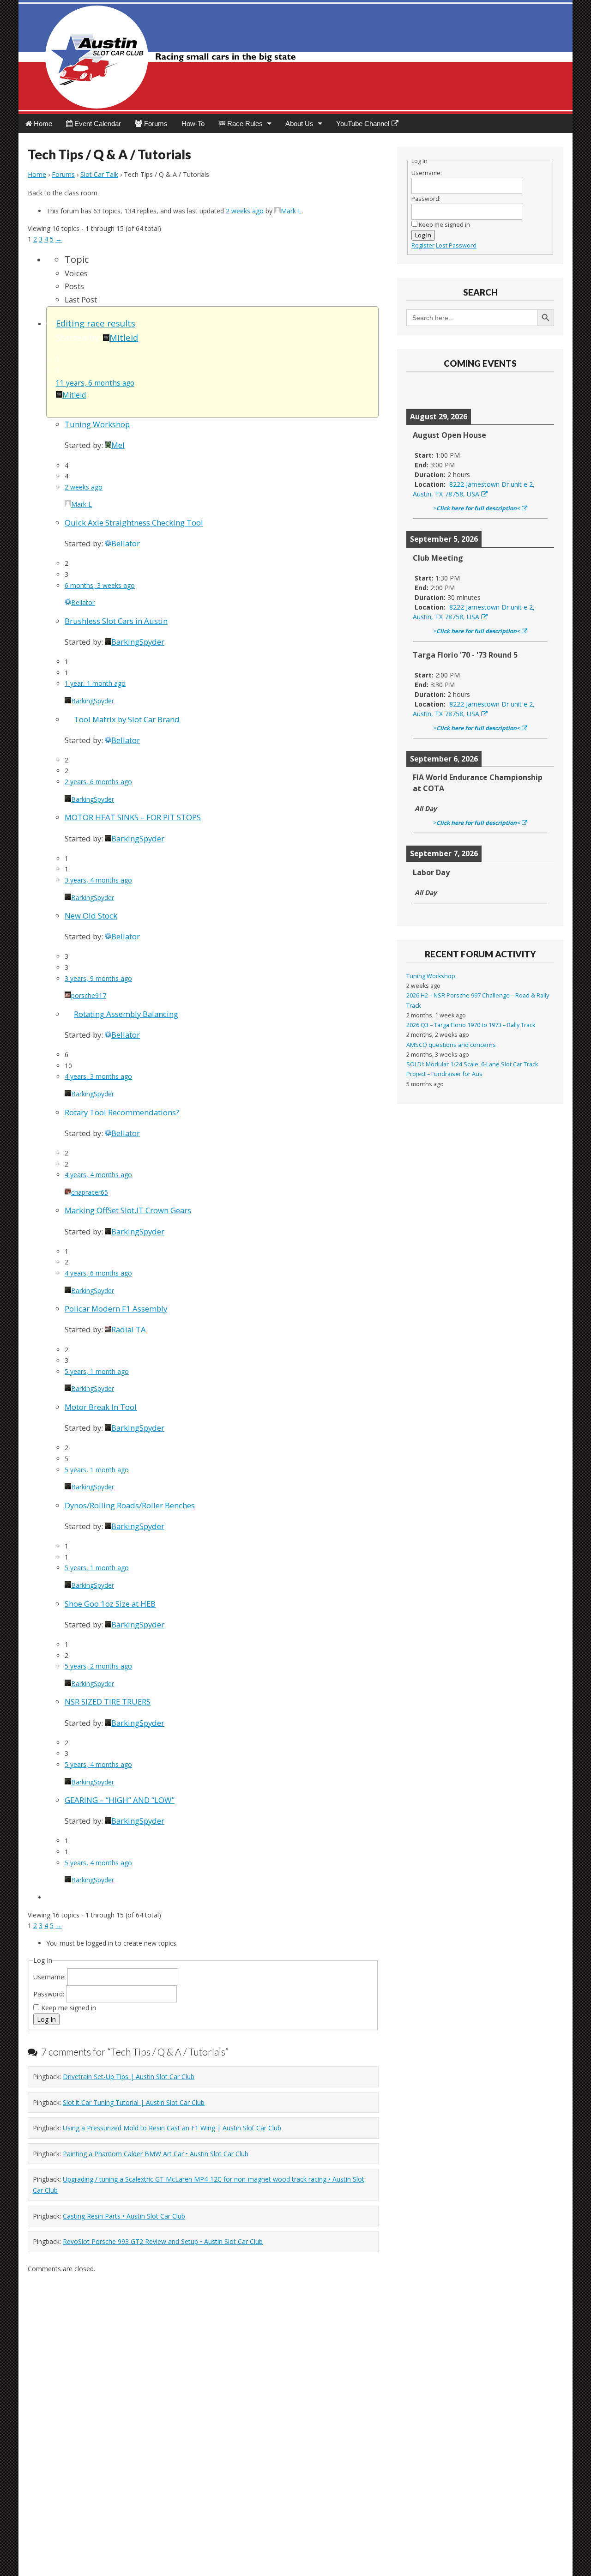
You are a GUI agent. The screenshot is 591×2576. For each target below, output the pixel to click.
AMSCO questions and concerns (451, 1045)
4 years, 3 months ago (98, 1076)
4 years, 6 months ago (98, 1273)
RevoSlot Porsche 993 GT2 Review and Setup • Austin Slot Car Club (163, 2241)
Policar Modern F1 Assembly (116, 1309)
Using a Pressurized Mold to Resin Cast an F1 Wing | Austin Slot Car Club (172, 2128)
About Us (299, 124)
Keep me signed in (69, 2008)
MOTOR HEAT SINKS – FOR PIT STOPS (133, 817)
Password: (50, 1994)
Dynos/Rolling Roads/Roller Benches (130, 1505)
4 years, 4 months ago (98, 1175)
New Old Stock (91, 916)
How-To (193, 124)
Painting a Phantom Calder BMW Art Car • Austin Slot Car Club (156, 2154)
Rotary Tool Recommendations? (122, 1112)
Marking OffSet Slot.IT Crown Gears (128, 1210)
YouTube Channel (363, 124)
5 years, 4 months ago (98, 1764)
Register (423, 245)
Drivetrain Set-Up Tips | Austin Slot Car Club (129, 2077)
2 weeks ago (245, 211)
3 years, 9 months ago (98, 978)
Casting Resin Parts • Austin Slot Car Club (124, 2216)
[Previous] (421, 390)
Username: (50, 1977)
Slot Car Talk (99, 174)
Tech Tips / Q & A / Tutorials (109, 154)
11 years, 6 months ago (95, 383)
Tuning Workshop (97, 424)
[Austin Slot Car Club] (295, 57)
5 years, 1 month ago (97, 1371)
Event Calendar (97, 124)
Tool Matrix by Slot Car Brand (127, 719)
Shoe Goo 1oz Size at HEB (110, 1604)
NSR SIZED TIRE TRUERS (108, 1702)
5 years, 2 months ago (98, 1666)
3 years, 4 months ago (98, 880)
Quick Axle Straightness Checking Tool (134, 523)
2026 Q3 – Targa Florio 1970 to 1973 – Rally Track (471, 1025)
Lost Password (456, 245)
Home (42, 124)
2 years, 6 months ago (98, 782)
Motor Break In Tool (101, 1407)
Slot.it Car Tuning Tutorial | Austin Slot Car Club (134, 2102)
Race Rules (244, 124)
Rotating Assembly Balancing (126, 1014)
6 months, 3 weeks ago (100, 585)
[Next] (539, 390)
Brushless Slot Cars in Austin (116, 621)
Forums (155, 124)
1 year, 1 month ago (95, 683)
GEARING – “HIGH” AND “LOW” (120, 1800)
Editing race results (96, 323)
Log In (46, 2019)
